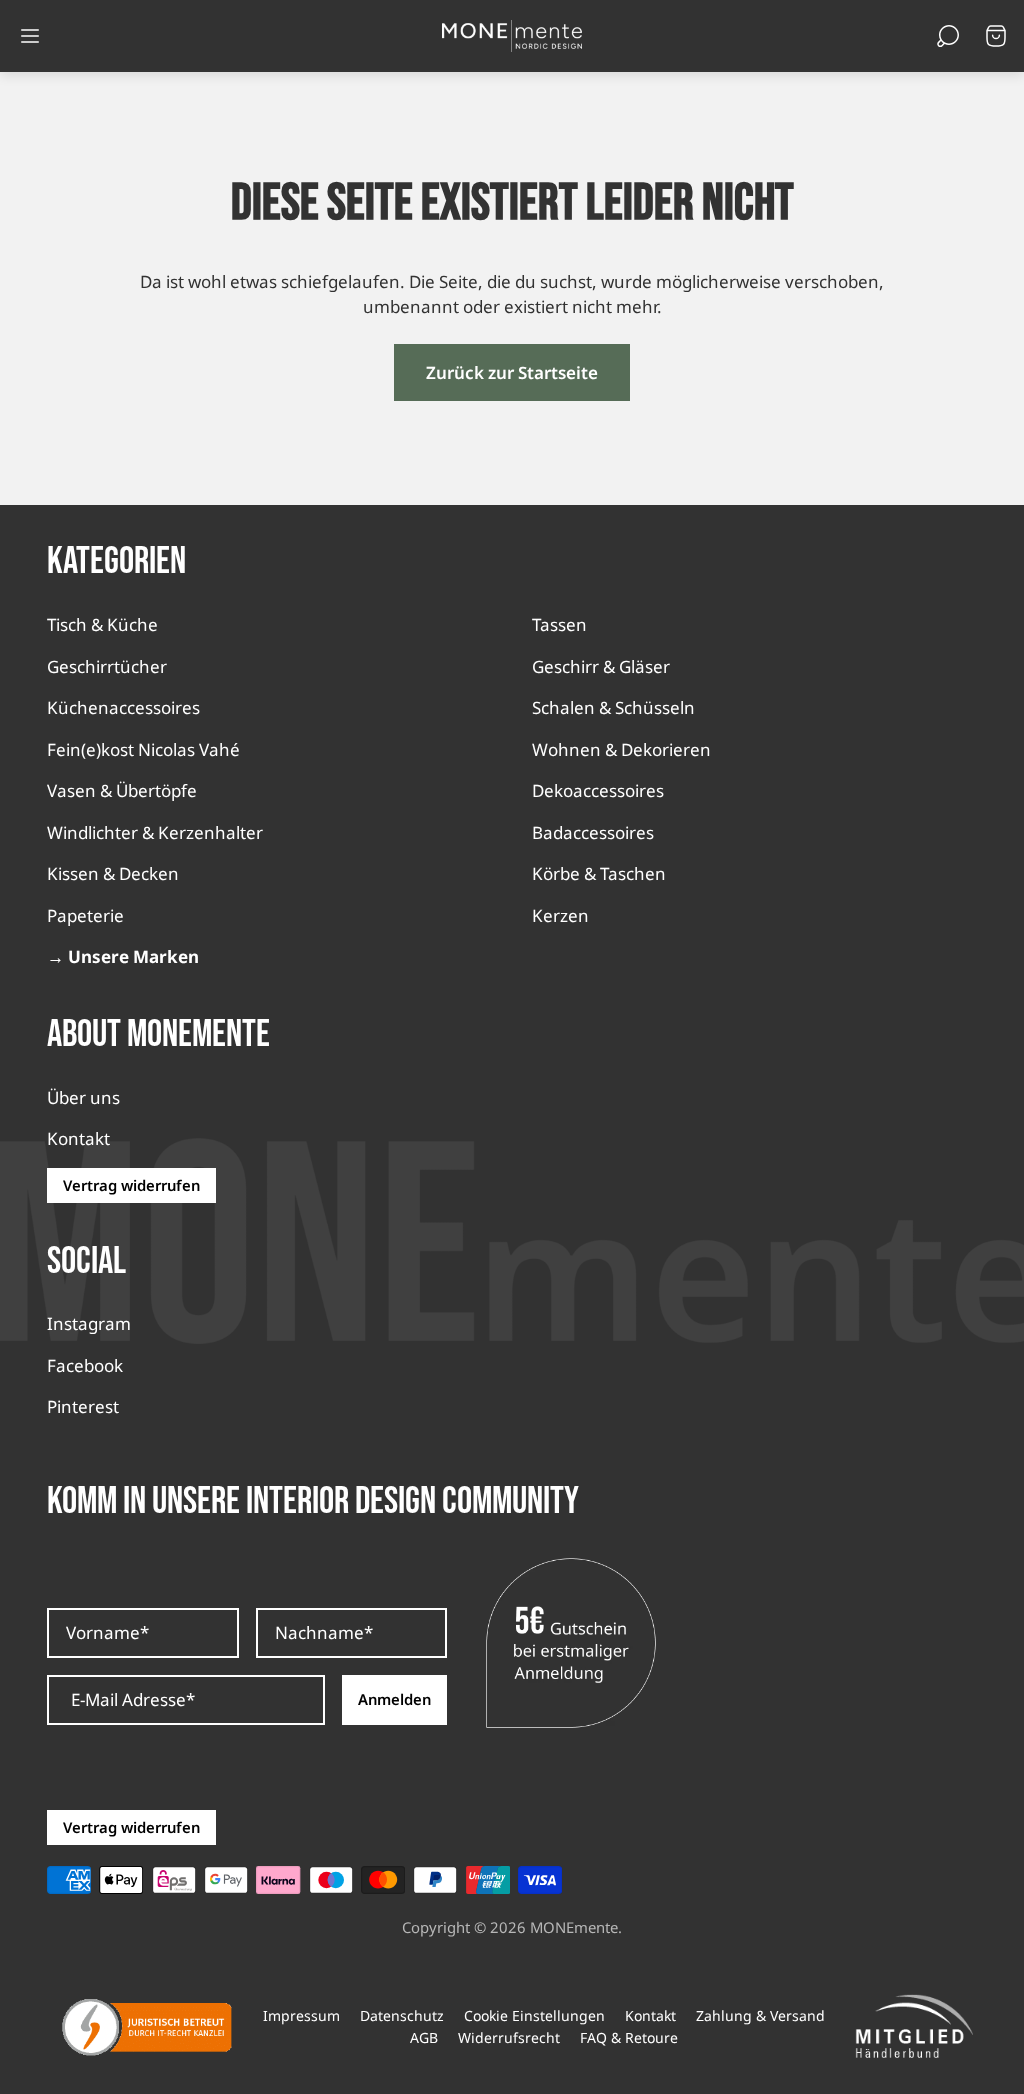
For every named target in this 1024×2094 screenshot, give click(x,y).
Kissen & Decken (113, 873)
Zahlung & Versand (760, 2016)
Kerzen (560, 915)
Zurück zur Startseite (512, 372)
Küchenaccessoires (123, 707)
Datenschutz (402, 2016)
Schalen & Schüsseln (613, 707)
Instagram (89, 1323)
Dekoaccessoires (598, 790)
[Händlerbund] (914, 2027)
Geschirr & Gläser (601, 666)
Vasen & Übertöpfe (122, 790)
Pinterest (83, 1406)
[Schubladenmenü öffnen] (30, 36)
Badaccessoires (593, 832)
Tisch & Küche (102, 624)
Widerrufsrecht (509, 2038)
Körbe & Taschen (599, 873)
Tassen (559, 624)
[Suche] (948, 36)
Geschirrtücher (107, 666)
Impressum (301, 2016)
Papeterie (85, 915)
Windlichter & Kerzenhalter (155, 832)
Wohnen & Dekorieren (621, 749)
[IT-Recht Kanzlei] (147, 2027)
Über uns (83, 1097)
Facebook (85, 1365)
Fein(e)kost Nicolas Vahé (143, 749)
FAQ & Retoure (629, 2038)
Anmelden (394, 1699)
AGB (424, 2038)
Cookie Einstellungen (534, 2016)
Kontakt (78, 1138)
